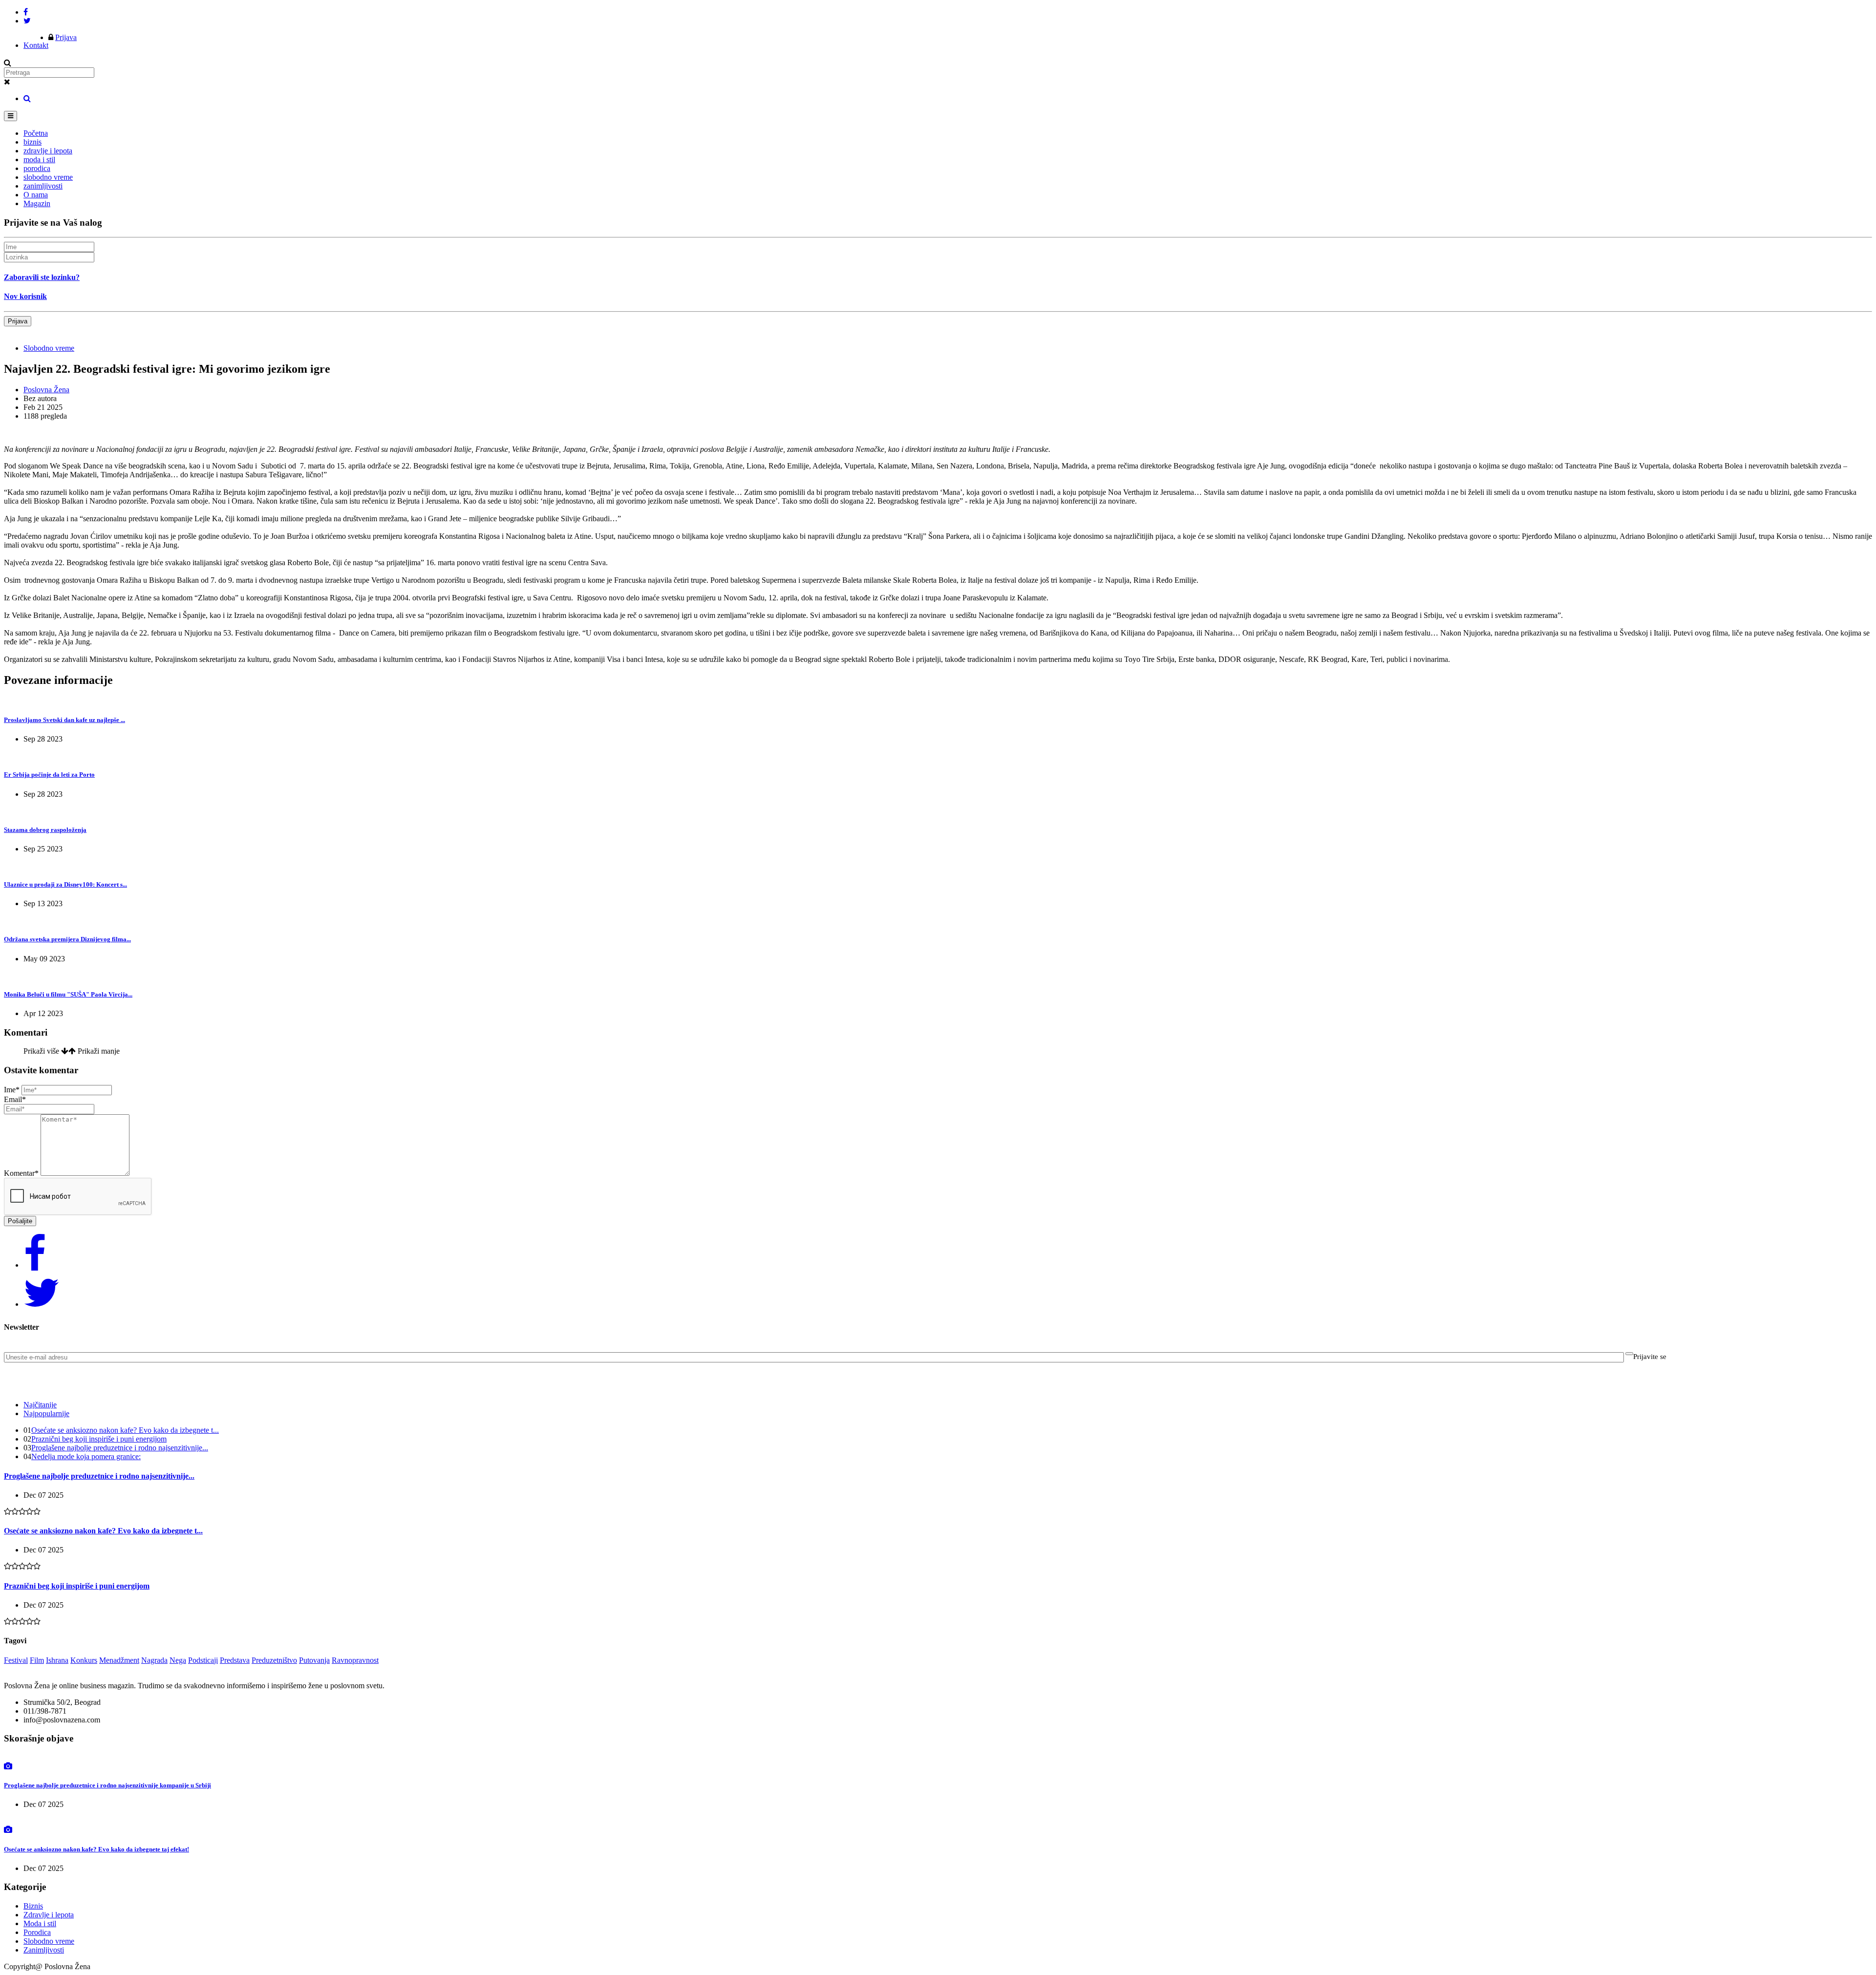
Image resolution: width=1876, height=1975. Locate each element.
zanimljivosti (43, 186)
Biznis (33, 1906)
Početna (36, 133)
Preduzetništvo (274, 1660)
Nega (178, 1660)
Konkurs (84, 1660)
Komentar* (21, 1173)
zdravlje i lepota (48, 151)
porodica (37, 168)
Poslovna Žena (46, 390)
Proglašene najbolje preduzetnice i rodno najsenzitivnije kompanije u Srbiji (107, 1785)
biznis (32, 142)
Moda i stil (40, 1923)
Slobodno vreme (49, 348)
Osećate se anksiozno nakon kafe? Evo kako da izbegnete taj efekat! (96, 1849)
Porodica (37, 1932)
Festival (16, 1660)
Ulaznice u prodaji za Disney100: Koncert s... (65, 884)
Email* (15, 1099)
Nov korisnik (25, 296)
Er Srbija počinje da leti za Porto (49, 775)
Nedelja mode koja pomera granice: (86, 1456)
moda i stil (39, 159)
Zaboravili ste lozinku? (42, 277)
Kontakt (36, 45)
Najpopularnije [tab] (46, 1413)
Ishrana (57, 1660)
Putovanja (314, 1660)
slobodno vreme (48, 177)
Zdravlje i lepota (49, 1915)
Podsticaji (203, 1660)
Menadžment (119, 1660)
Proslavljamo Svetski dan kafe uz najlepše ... (64, 720)
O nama (36, 195)
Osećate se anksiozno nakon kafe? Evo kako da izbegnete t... (125, 1430)
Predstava (235, 1660)
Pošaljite (20, 1221)
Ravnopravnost (355, 1660)
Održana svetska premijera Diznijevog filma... (67, 939)
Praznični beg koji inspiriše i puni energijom (99, 1439)
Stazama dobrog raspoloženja (45, 830)
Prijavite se (1650, 1357)
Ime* (12, 1090)
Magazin (37, 203)
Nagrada (154, 1660)
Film (37, 1660)
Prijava (66, 37)
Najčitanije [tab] (40, 1405)
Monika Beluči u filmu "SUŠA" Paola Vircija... (68, 994)
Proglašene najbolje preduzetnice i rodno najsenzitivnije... (120, 1448)
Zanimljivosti (44, 1950)
